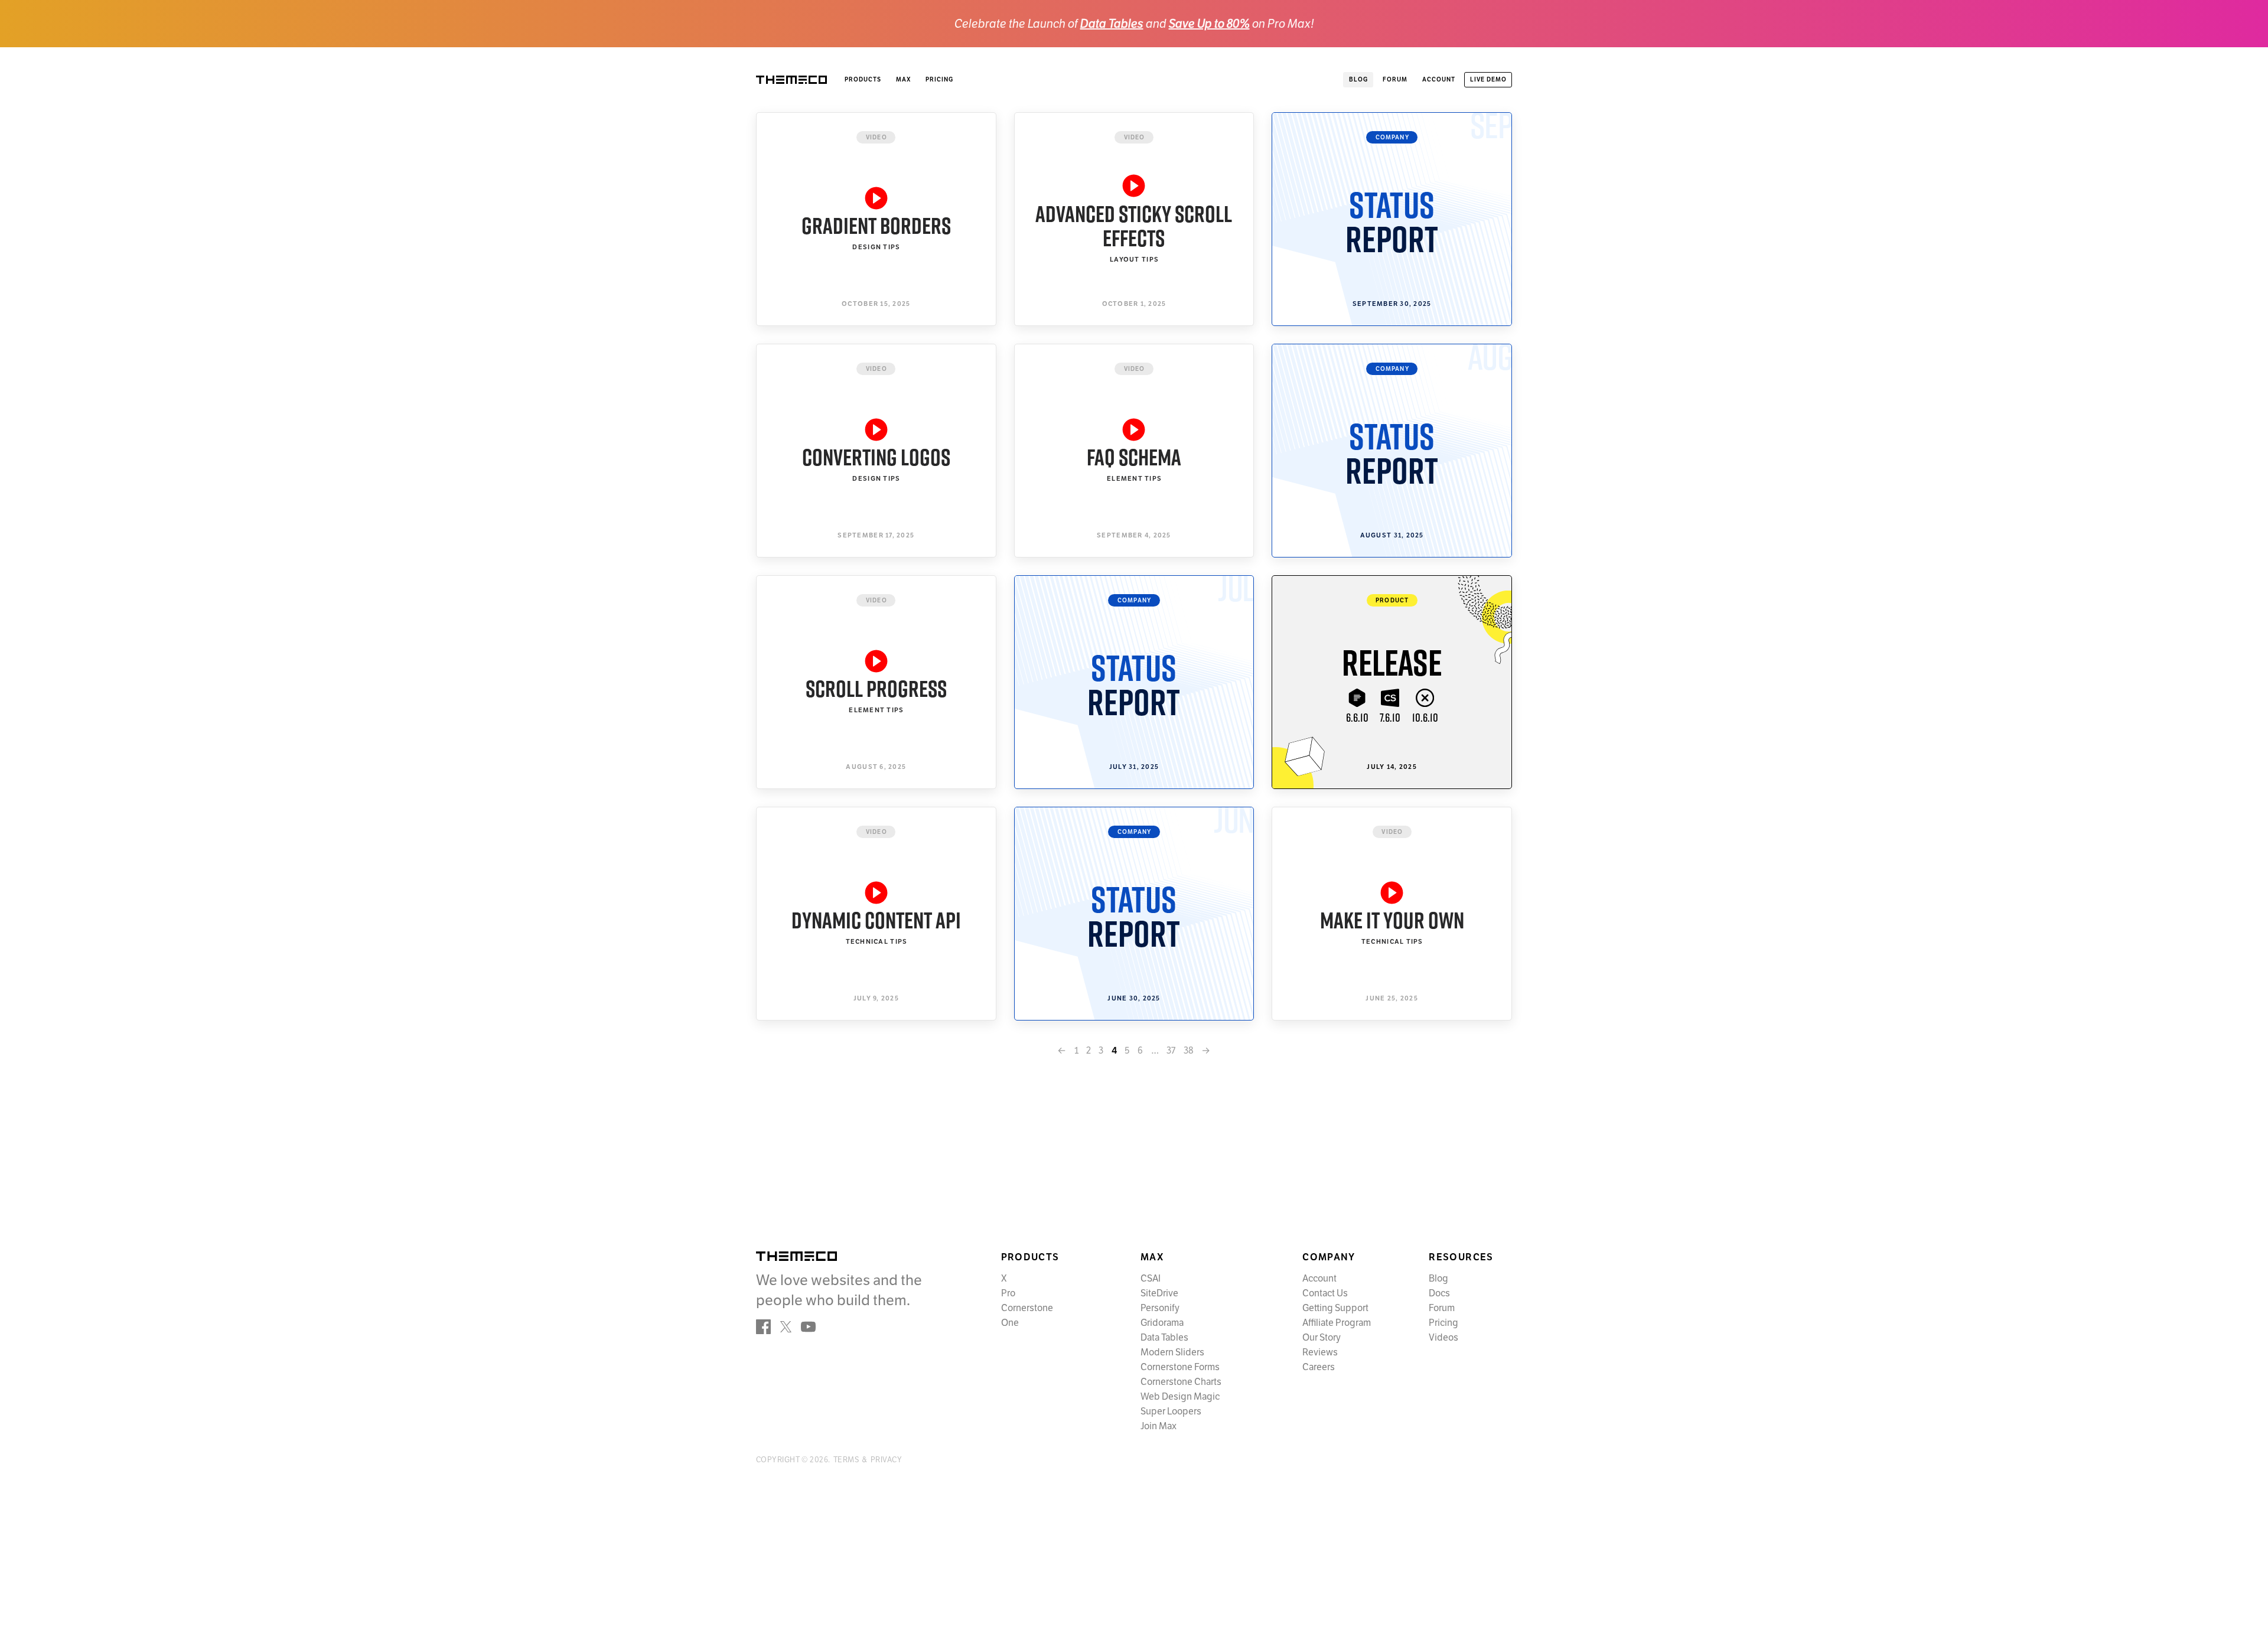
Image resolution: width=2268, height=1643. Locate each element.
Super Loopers (1171, 1411)
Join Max (1159, 1426)
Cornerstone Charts (1181, 1382)
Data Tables (1112, 24)
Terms (846, 1460)
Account (1319, 1279)
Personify (1160, 1308)
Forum (1442, 1308)
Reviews (1320, 1352)
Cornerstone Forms (1180, 1367)
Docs (1439, 1293)
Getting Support (1335, 1308)
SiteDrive (1159, 1293)
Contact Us (1325, 1293)
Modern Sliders (1172, 1352)
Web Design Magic (1180, 1397)
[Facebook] (763, 1327)
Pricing (939, 79)
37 (1171, 1051)
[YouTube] (808, 1327)
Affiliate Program (1337, 1323)
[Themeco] (796, 1256)
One (1010, 1323)
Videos (1443, 1338)
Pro (1008, 1293)
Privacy (886, 1460)
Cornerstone (1027, 1308)
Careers (1319, 1367)
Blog (1438, 1279)
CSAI (1151, 1279)
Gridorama (1162, 1323)
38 (1189, 1051)
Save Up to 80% (1209, 24)
